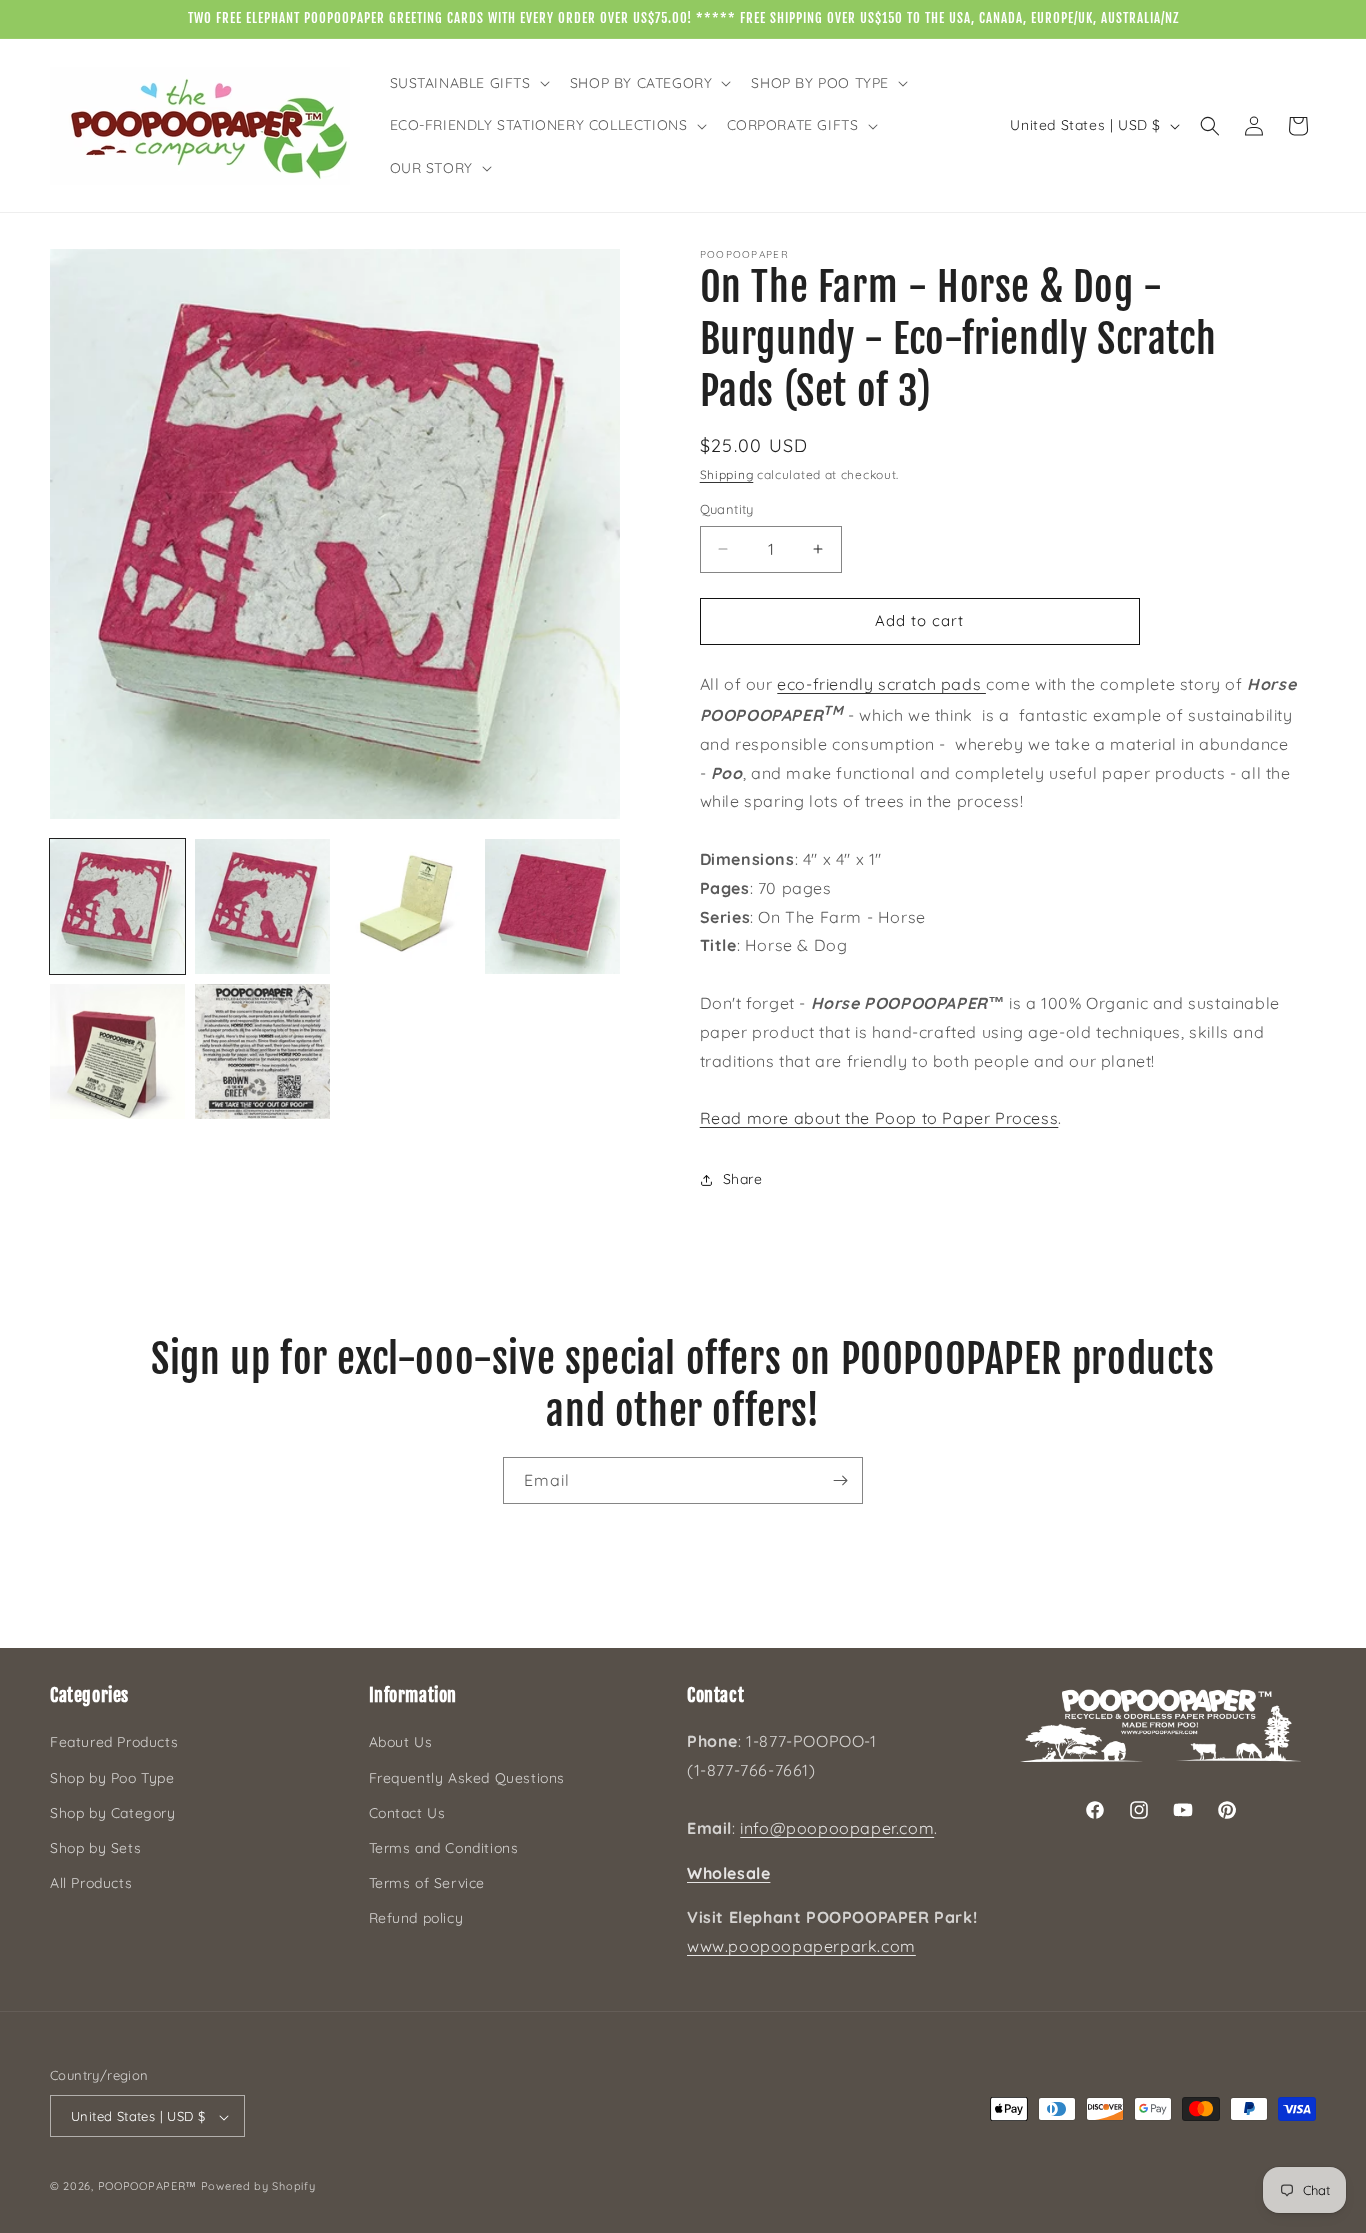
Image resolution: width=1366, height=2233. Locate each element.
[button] (468, 83)
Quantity (727, 509)
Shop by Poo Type (112, 1778)
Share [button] (743, 1179)
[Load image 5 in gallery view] (117, 1051)
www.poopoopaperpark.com (801, 1946)
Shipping (727, 474)
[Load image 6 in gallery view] (262, 1051)
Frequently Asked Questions (467, 1778)
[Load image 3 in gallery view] (407, 906)
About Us (401, 1743)
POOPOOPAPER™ (147, 2187)
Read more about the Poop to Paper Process (879, 1118)
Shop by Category (113, 1813)
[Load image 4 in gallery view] (552, 906)
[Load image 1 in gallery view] (117, 906)
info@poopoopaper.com (837, 1828)
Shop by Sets (95, 1848)
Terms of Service (427, 1883)
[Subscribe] (840, 1480)
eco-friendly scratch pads (881, 684)
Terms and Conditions (444, 1848)
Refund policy (416, 1918)
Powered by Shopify (258, 2187)
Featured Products (114, 1743)
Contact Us (407, 1813)
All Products (91, 1883)
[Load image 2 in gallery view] (262, 906)
